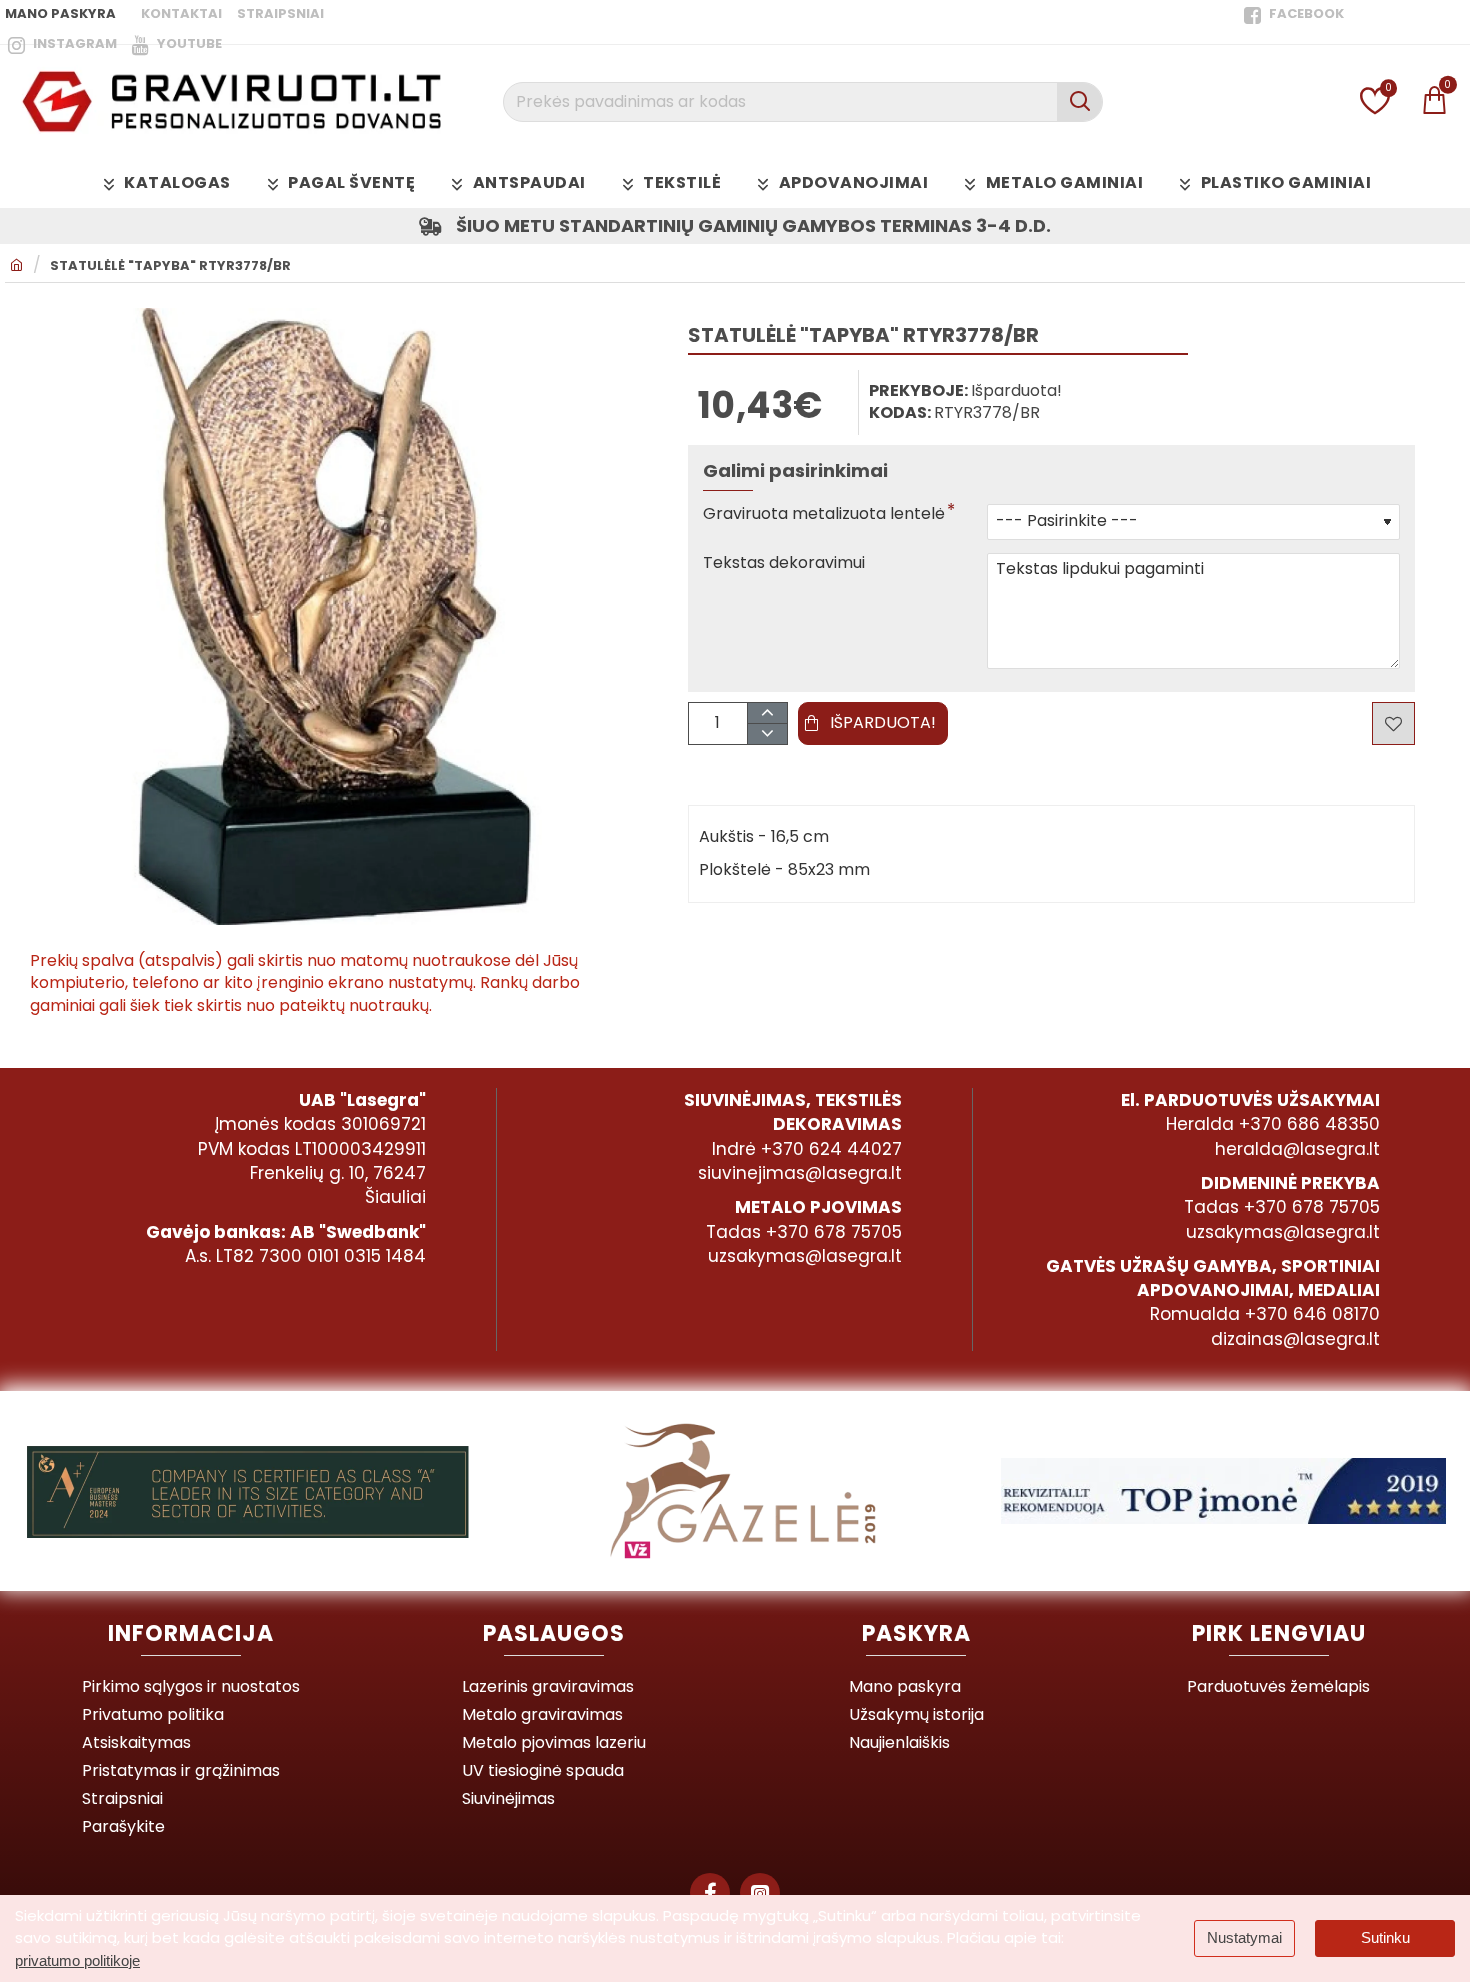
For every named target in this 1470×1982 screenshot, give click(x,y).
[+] (766, 713)
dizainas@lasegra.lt (1295, 1339)
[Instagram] (760, 1893)
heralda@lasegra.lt (1297, 1149)
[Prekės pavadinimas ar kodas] (1079, 102)
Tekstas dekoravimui (784, 563)
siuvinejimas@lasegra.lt (800, 1173)
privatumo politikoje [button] (77, 1960)
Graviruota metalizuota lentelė (824, 514)
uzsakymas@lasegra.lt (805, 1256)
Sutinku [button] (1385, 1937)
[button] (873, 723)
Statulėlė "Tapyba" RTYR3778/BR (170, 266)
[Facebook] (710, 1893)
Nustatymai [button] (1244, 1937)
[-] (766, 733)
